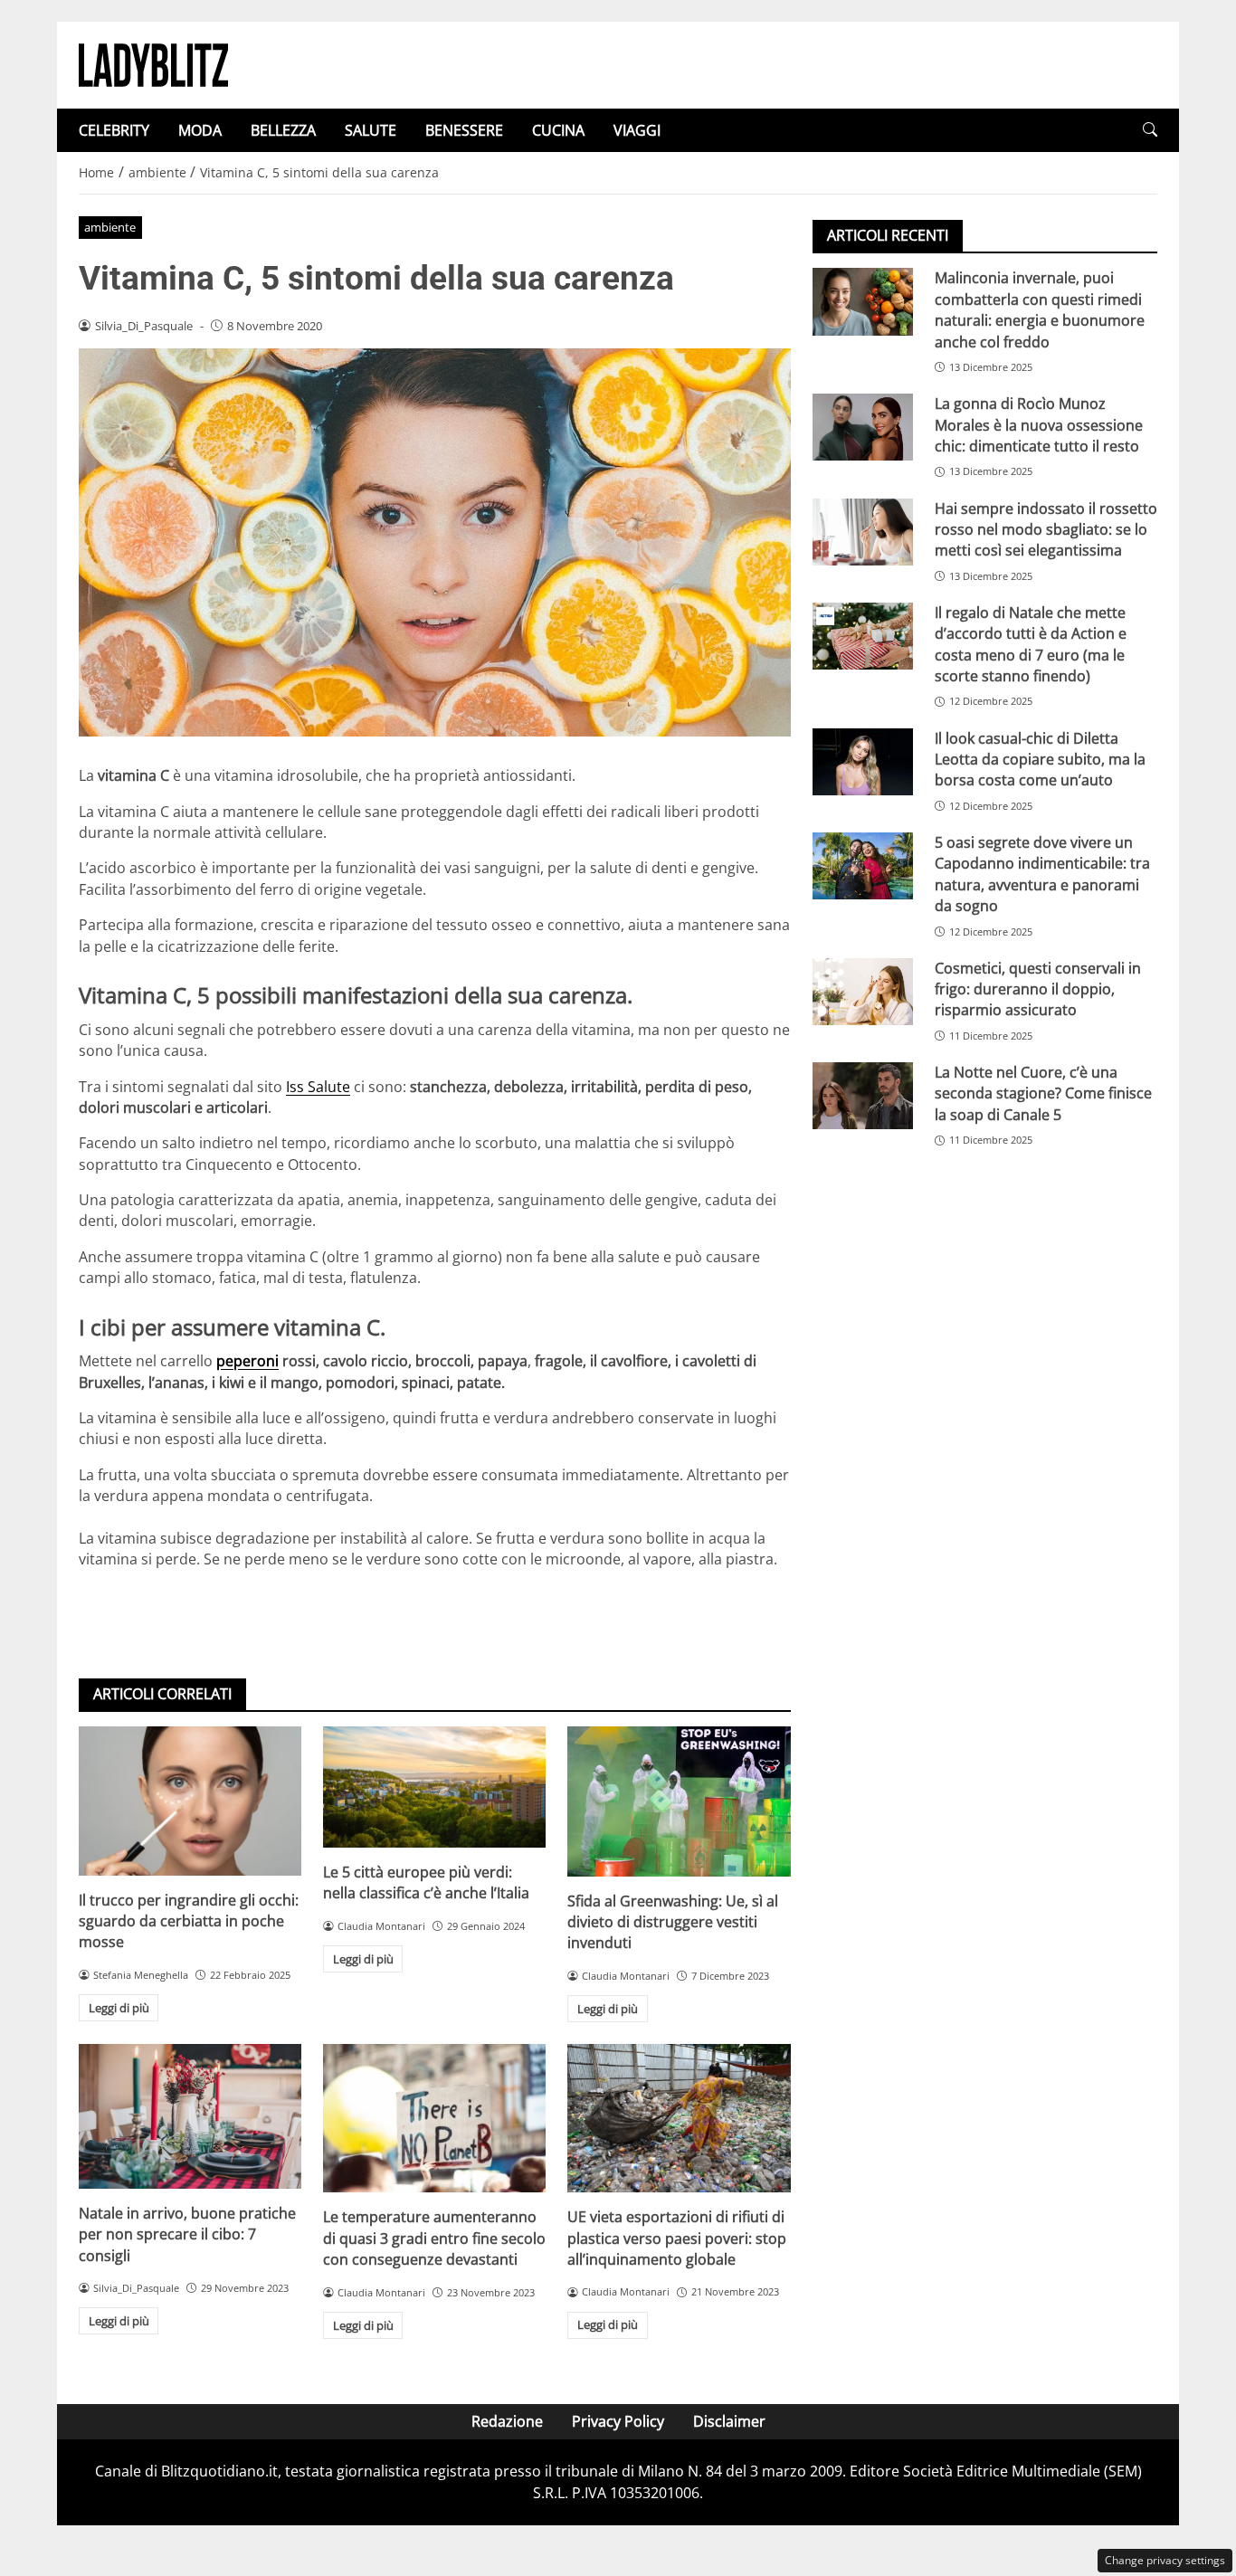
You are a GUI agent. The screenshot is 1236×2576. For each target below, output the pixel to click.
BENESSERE (464, 130)
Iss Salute (318, 1087)
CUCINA (558, 130)
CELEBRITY (114, 130)
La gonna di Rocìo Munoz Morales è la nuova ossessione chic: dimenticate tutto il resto (1039, 425)
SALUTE (371, 130)
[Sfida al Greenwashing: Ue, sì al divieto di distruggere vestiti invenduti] (679, 1801)
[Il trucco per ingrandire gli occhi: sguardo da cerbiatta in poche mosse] (190, 1801)
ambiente (110, 227)
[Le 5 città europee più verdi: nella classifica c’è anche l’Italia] (434, 1787)
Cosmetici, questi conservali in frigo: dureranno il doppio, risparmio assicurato (1038, 989)
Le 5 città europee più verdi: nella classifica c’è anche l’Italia (426, 1882)
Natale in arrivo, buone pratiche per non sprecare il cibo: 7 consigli (187, 2234)
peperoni (247, 1361)
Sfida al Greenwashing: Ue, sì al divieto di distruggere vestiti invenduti (673, 1922)
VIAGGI (637, 130)
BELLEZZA (283, 130)
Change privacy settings (1165, 2560)
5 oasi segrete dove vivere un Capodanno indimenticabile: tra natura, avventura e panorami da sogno (1042, 873)
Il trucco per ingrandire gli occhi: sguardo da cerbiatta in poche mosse (189, 1921)
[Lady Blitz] (153, 63)
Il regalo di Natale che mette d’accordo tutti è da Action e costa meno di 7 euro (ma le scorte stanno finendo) (1031, 643)
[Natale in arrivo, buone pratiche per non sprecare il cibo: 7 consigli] (190, 2116)
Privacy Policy (618, 2421)
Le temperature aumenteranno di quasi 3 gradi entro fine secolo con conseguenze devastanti (434, 2238)
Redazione (507, 2421)
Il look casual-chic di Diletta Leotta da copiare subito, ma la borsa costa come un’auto (1040, 759)
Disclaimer (729, 2421)
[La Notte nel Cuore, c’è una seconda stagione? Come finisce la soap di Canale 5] (863, 1096)
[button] (1150, 130)
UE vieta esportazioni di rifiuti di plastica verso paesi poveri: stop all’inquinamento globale (677, 2238)
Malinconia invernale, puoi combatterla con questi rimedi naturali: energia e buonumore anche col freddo (1040, 309)
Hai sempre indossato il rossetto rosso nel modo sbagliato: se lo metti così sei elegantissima (1046, 529)
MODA (200, 130)
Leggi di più (119, 2008)
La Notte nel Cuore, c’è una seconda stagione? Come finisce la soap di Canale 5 (1043, 1093)
